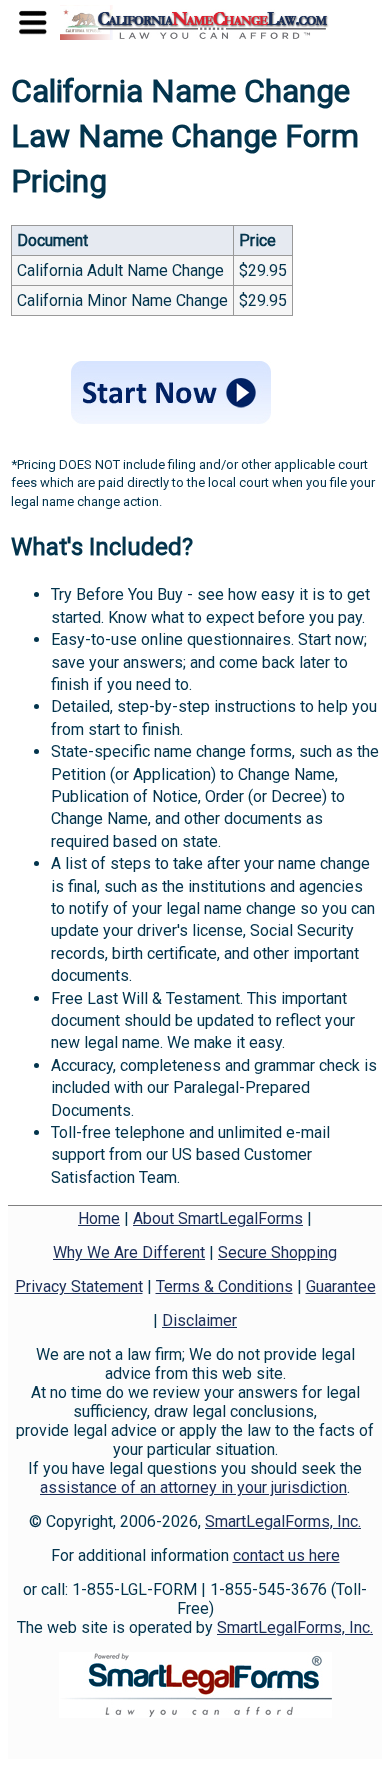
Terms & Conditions (224, 1286)
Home (99, 1218)
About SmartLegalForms (218, 1218)
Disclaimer (199, 1320)
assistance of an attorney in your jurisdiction (193, 1487)
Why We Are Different (129, 1252)
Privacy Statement (79, 1286)
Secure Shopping (277, 1252)
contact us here (286, 1555)
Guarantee (341, 1286)
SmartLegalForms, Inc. (283, 1521)
